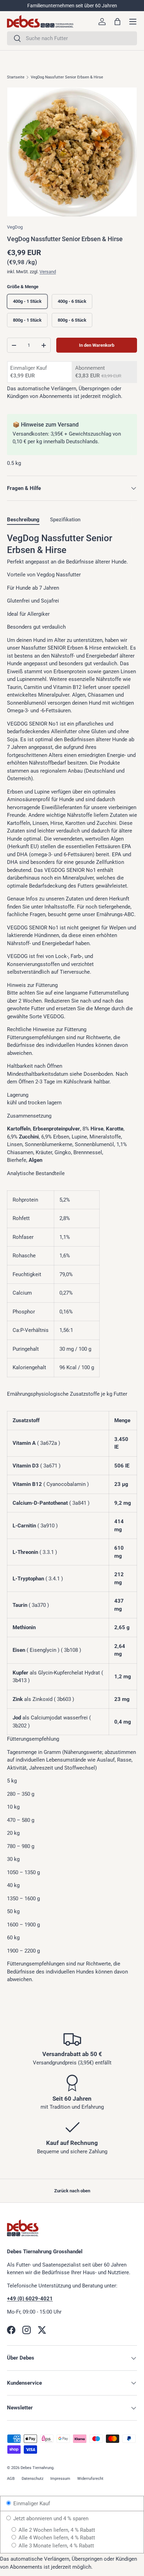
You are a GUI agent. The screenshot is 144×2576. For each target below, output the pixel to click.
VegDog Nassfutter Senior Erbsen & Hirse (67, 77)
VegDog (15, 227)
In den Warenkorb (97, 345)
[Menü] (133, 22)
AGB (11, 2479)
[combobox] (72, 38)
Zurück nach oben (72, 2191)
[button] (117, 22)
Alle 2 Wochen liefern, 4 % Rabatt (56, 2530)
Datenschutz (33, 2479)
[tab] (23, 520)
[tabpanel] (72, 1258)
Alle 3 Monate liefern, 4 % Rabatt (56, 2546)
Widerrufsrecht (90, 2479)
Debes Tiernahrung (37, 2468)
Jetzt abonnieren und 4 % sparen (50, 2518)
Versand (48, 272)
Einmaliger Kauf (31, 2504)
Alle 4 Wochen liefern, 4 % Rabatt (56, 2538)
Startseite (16, 77)
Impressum (60, 2479)
